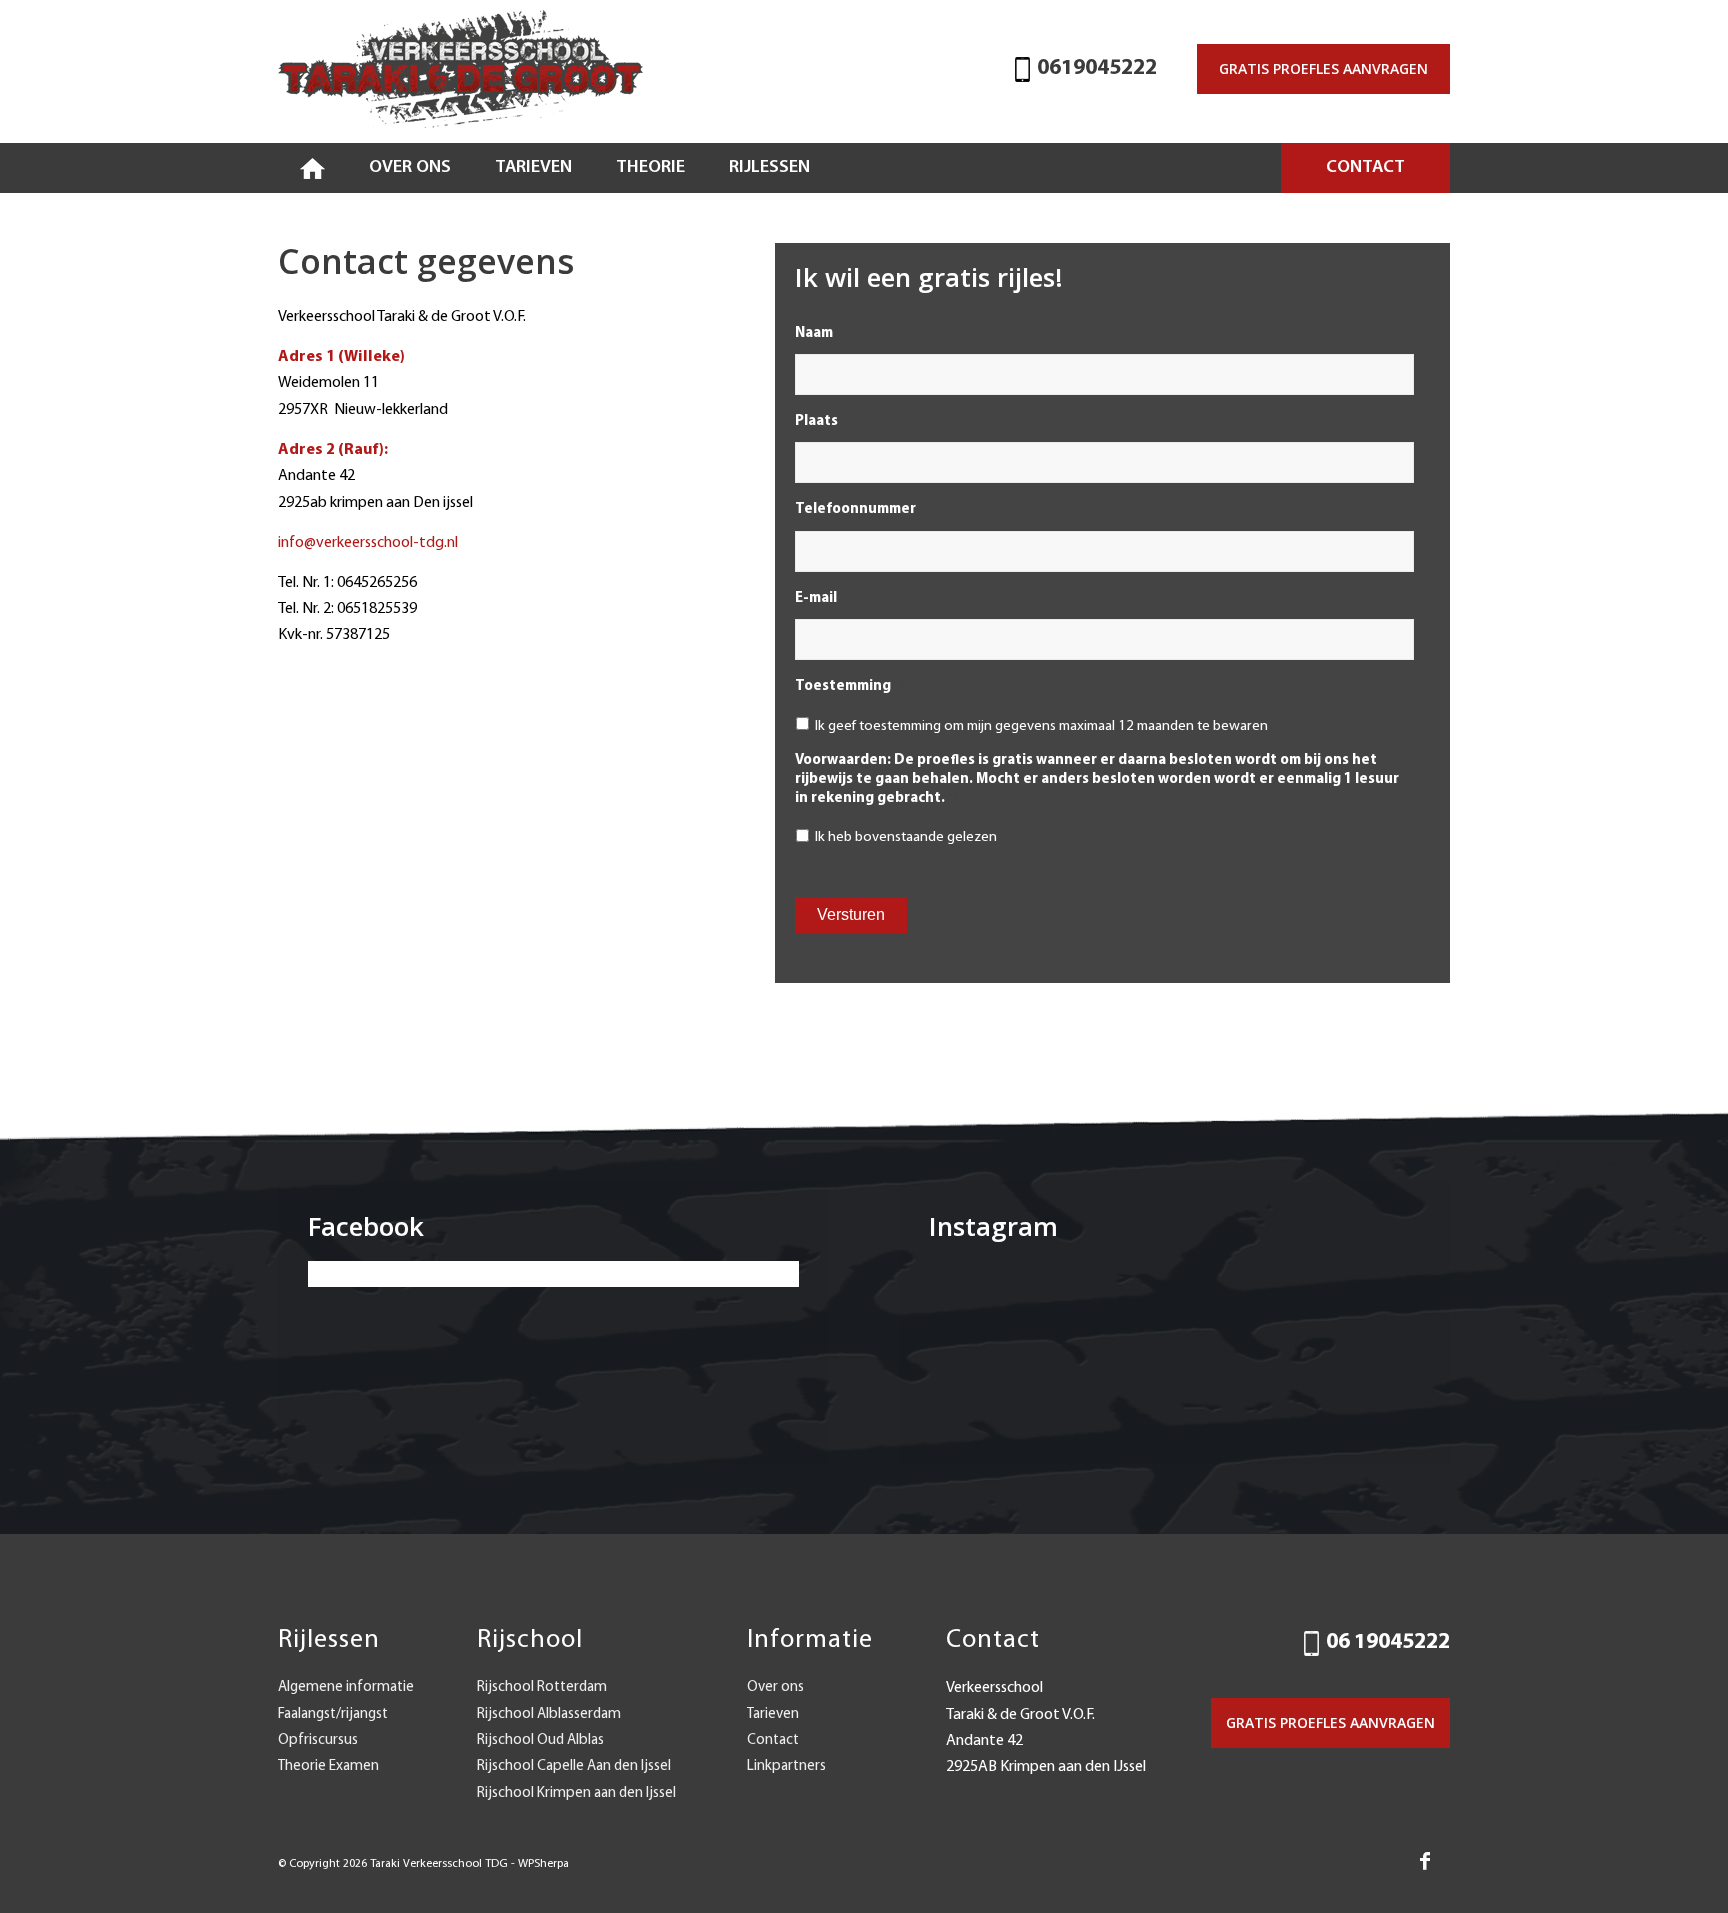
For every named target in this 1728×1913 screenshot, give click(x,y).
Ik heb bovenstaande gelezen (906, 837)
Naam (820, 333)
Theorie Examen (328, 1766)
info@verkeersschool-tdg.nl (368, 543)
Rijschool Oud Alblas (540, 1740)
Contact (773, 1740)
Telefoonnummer (862, 509)
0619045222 (1097, 68)
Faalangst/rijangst (333, 1714)
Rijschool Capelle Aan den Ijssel (574, 1766)
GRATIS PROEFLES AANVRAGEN (1323, 68)
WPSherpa (543, 1864)
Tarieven (773, 1714)
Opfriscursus (318, 1740)
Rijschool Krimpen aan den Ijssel (576, 1793)
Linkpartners (786, 1766)
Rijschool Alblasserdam (549, 1714)
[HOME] (312, 168)
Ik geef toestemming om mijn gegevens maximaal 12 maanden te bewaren (1041, 726)
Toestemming (849, 686)
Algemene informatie (346, 1687)
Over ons (775, 1687)
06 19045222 (1388, 1642)
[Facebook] (1425, 1861)
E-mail (822, 598)
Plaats (823, 421)
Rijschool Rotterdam (542, 1687)
